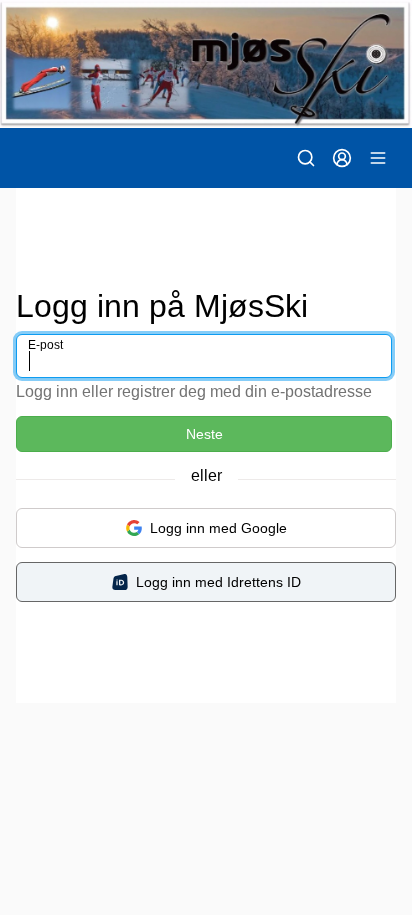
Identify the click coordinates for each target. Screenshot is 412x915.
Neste (204, 434)
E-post (45, 345)
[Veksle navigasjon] (378, 158)
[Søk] (306, 158)
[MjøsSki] (206, 64)
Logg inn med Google (218, 528)
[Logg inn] (342, 158)
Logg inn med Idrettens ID (218, 582)
